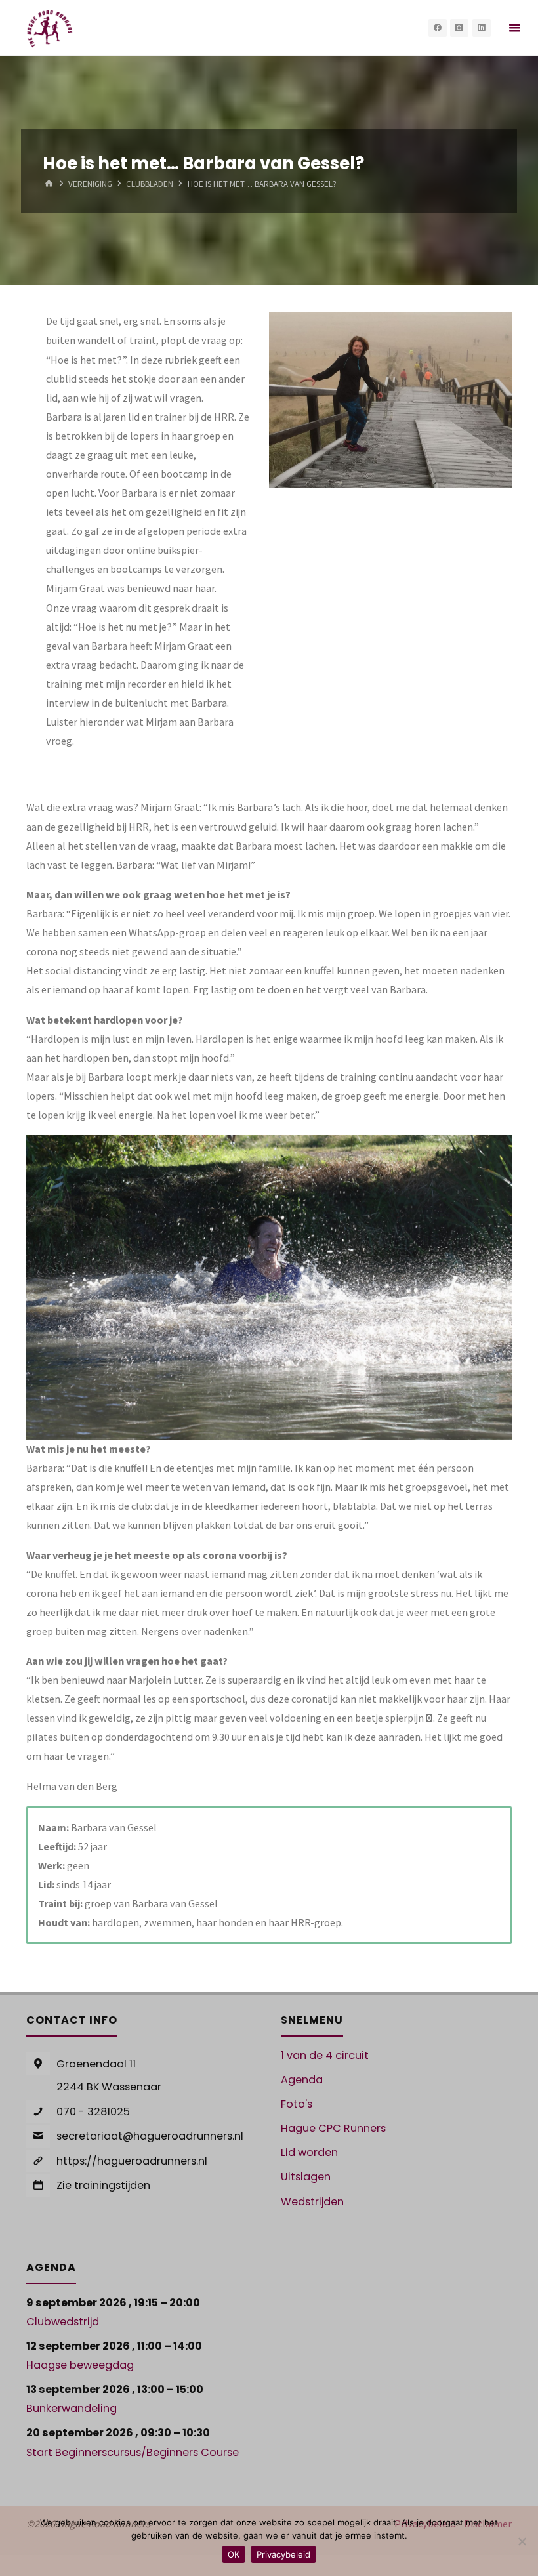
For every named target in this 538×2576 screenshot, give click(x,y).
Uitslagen (306, 2177)
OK (234, 2554)
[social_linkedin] (482, 28)
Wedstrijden (312, 2202)
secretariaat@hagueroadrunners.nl (150, 2136)
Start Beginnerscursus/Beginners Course (133, 2452)
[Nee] (522, 2541)
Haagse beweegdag (80, 2365)
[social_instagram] (459, 28)
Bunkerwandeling (72, 2408)
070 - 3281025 (93, 2112)
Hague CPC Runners (333, 2128)
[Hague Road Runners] (50, 28)
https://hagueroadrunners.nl (132, 2161)
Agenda (302, 2080)
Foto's (297, 2104)
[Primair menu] (514, 28)
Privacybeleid (283, 2554)
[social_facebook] (438, 28)
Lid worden (309, 2152)
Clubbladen (150, 185)
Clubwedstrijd (63, 2322)
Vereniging (90, 185)
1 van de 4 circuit (325, 2055)
